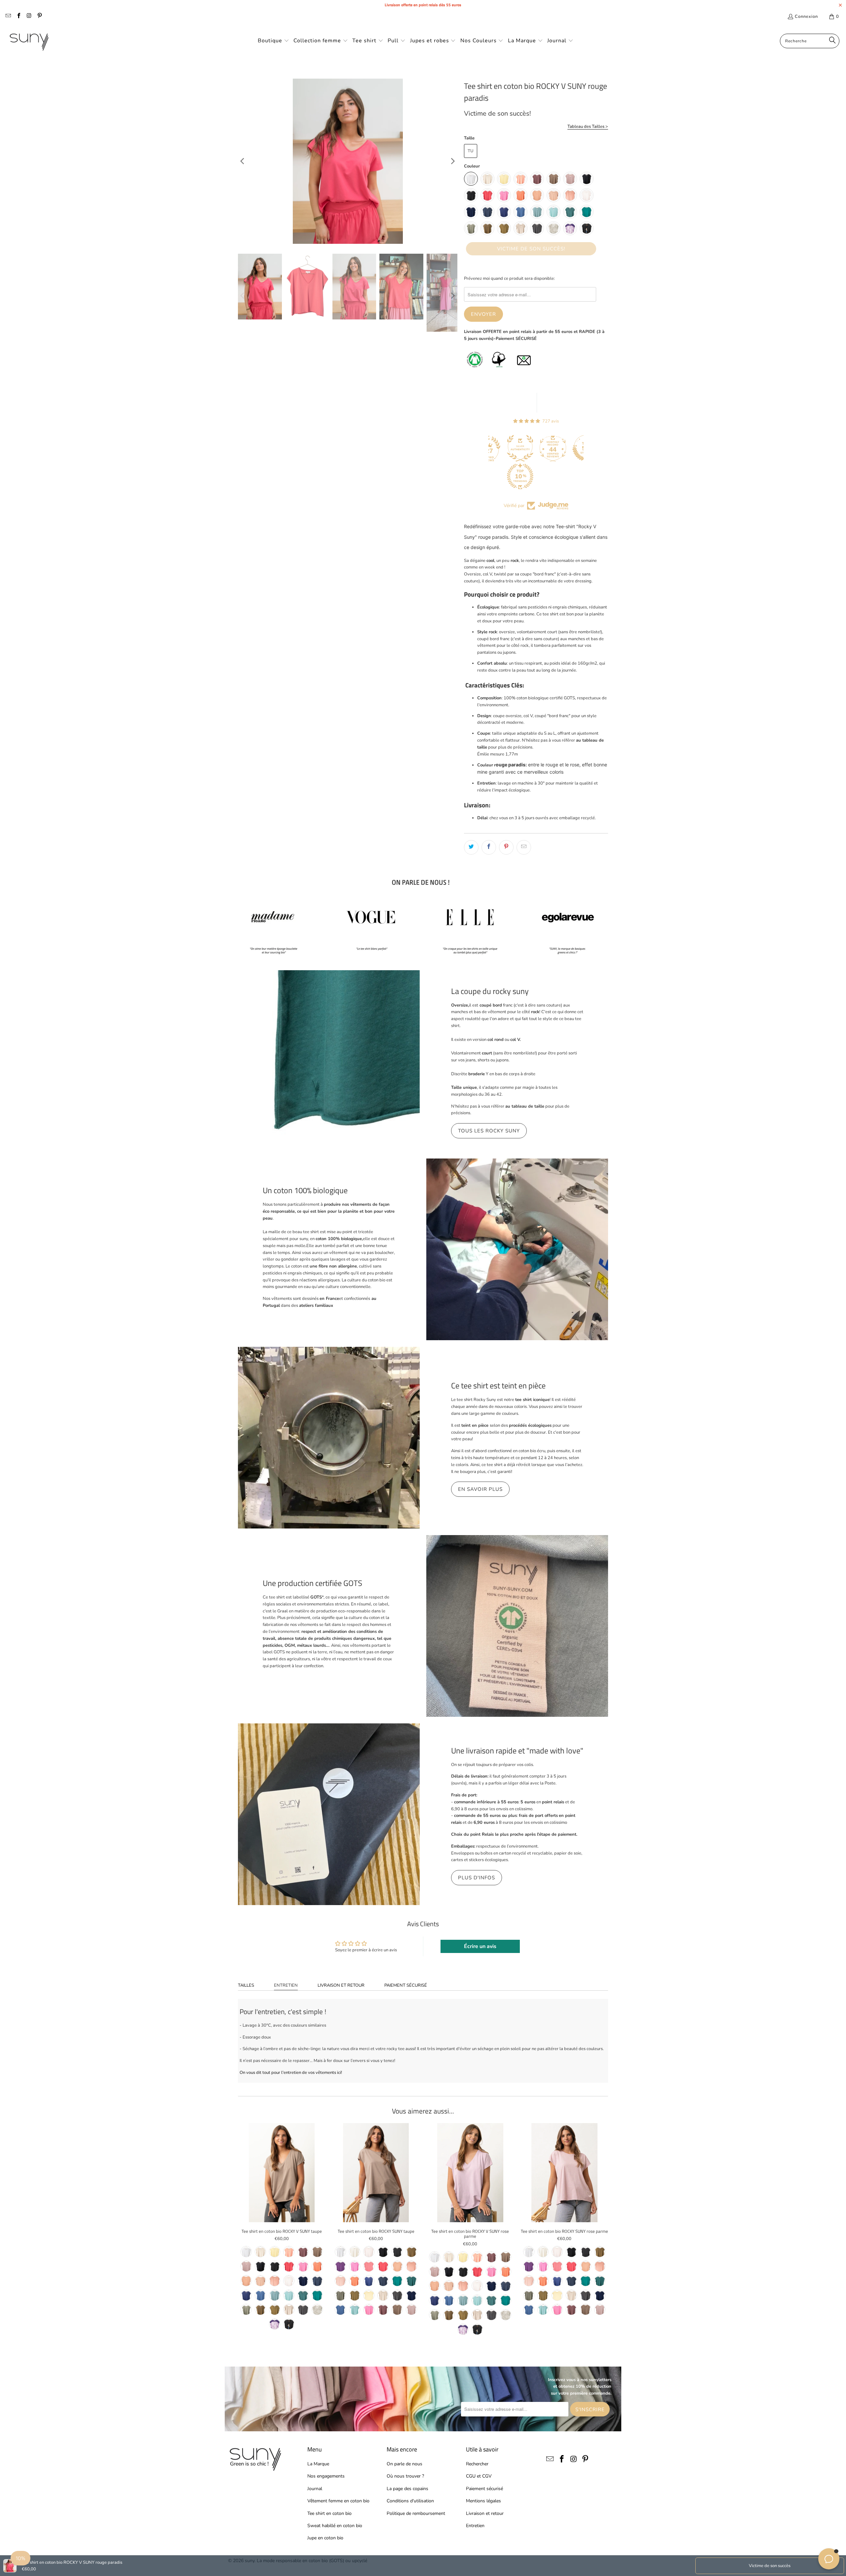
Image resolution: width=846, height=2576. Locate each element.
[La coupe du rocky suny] (329, 1061)
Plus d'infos (477, 1878)
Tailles (246, 1985)
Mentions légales (483, 2501)
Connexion (806, 17)
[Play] (348, 161)
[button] (273, 41)
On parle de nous (404, 2464)
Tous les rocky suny (489, 1131)
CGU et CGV (479, 2476)
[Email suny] (8, 17)
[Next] (452, 161)
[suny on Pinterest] (39, 17)
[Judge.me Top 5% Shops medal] (554, 448)
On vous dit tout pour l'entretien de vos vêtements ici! (291, 2073)
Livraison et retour (341, 1985)
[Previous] (243, 161)
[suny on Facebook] (18, 17)
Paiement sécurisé (406, 1985)
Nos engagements (326, 2476)
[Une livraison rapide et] (329, 1814)
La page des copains (407, 2489)
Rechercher (477, 2464)
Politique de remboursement (416, 2513)
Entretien (286, 1985)
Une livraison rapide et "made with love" (517, 1750)
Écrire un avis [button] (480, 1946)
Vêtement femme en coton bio (338, 2501)
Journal (315, 2489)
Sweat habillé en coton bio (335, 2526)
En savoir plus (480, 1489)
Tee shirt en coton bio (329, 2513)
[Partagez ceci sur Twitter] (471, 847)
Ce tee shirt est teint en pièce (498, 1385)
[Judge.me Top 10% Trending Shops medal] (488, 476)
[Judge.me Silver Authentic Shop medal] (488, 448)
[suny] (29, 41)
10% (20, 2558)
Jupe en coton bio (325, 2538)
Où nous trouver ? (405, 2476)
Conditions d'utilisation (410, 2501)
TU (471, 151)
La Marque (318, 2464)
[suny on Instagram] (29, 17)
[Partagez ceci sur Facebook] (489, 847)
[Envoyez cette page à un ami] (524, 847)
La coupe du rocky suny (490, 991)
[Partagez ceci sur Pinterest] (506, 847)
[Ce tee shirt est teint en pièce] (329, 1438)
